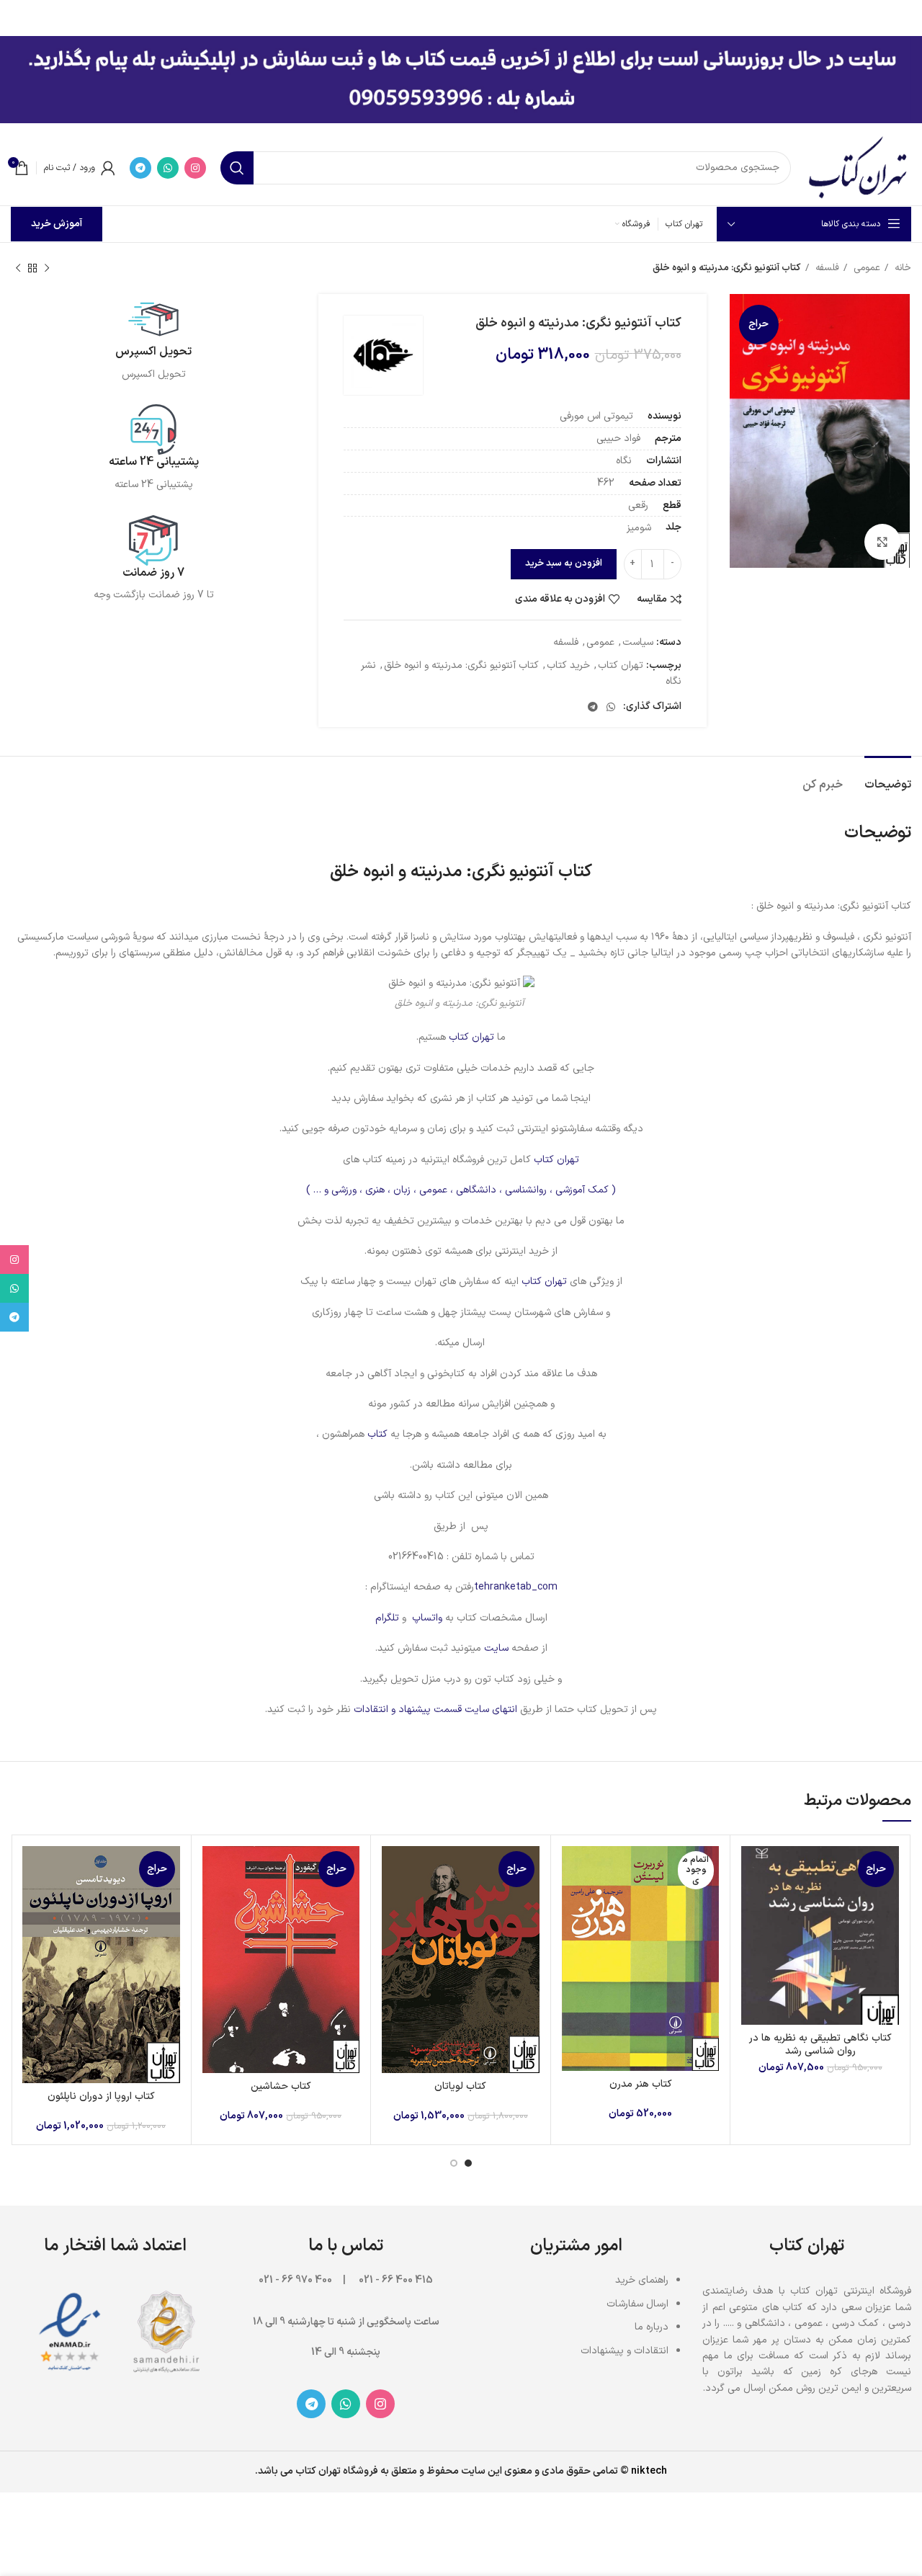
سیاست (638, 642)
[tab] (888, 778)
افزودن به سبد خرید (564, 563)
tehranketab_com (516, 1587)
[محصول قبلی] (47, 269)
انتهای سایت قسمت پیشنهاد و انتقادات (437, 1710)
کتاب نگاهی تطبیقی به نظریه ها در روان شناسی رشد (820, 2045)
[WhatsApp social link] (168, 168)
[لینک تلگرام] (140, 168)
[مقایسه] (752, 1869)
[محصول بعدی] (18, 269)
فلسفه (826, 268)
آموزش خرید (57, 224)
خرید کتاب (568, 665)
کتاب (376, 1434)
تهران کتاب (621, 665)
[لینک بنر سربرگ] (483, 14)
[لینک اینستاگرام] (195, 168)
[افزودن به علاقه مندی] (752, 1934)
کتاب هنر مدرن (641, 2084)
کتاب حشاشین (281, 2086)
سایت (496, 1648)
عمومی (865, 268)
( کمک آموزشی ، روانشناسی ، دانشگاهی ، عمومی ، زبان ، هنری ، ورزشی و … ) (461, 1190)
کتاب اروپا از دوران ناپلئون (101, 2096)
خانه (901, 268)
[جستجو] (237, 168)
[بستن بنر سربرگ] (18, 14)
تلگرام (387, 1618)
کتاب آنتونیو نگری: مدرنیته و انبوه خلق (461, 665)
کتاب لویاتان (460, 2086)
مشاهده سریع (752, 1902)
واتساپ (427, 1618)
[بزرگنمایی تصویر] (882, 542)
